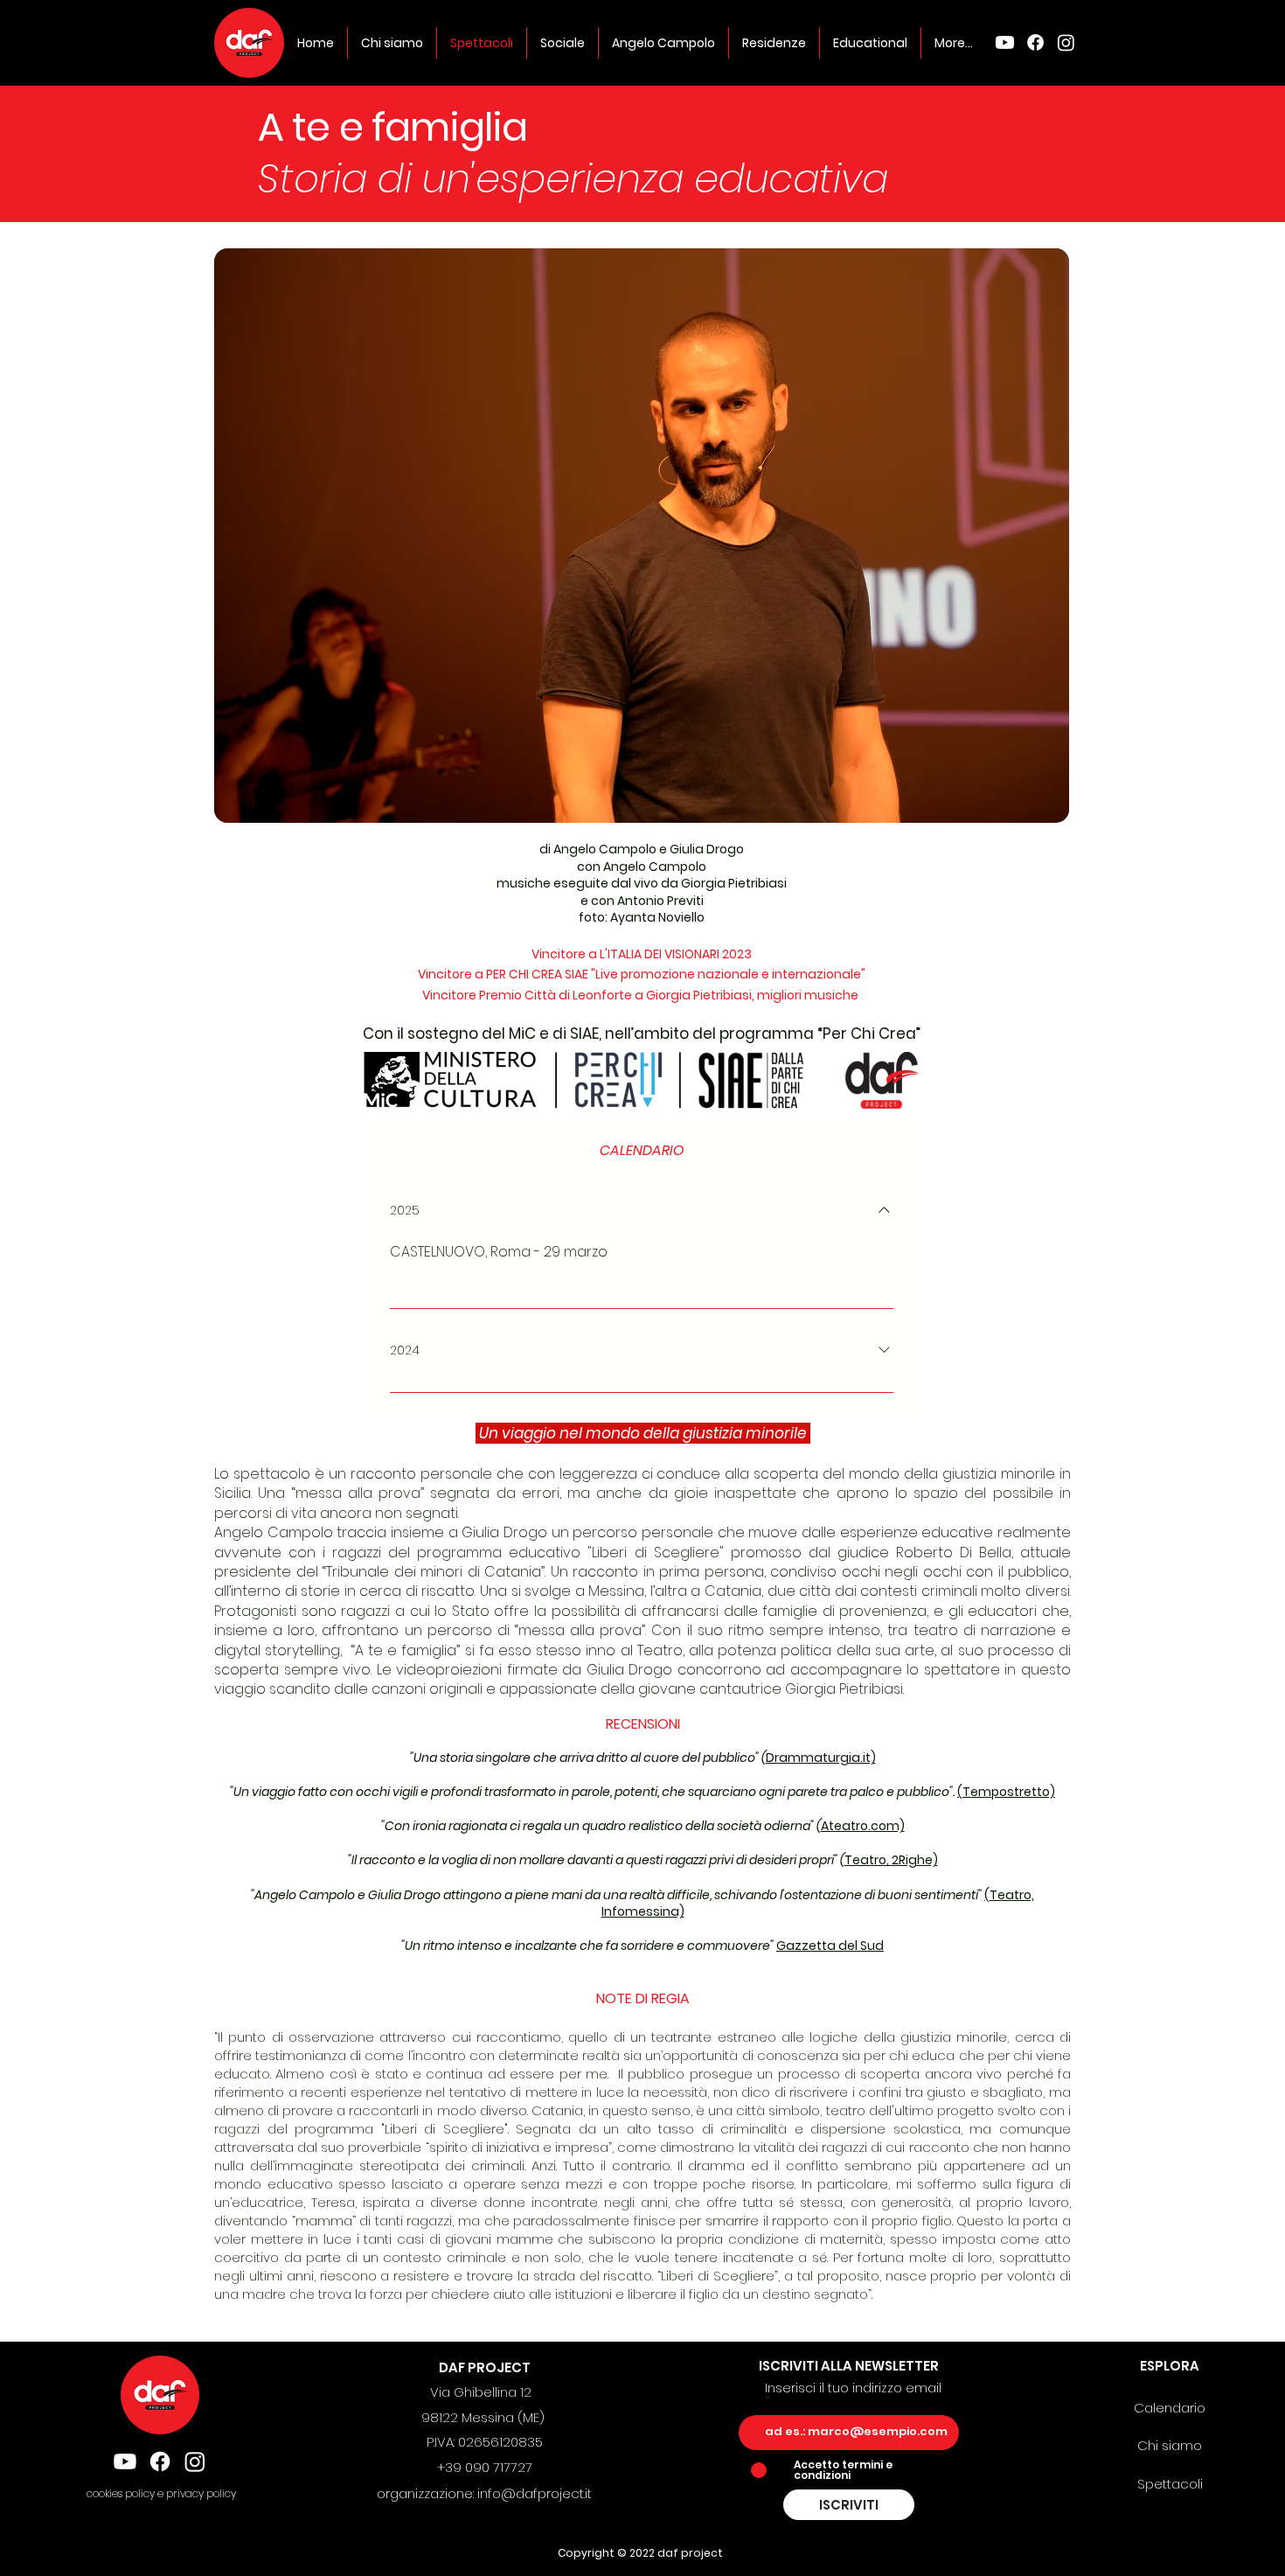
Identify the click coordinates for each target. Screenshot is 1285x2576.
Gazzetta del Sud (830, 1946)
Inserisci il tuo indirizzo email (853, 2389)
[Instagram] (1066, 42)
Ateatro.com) (863, 1826)
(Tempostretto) (1006, 1792)
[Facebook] (1035, 42)
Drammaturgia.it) (821, 1758)
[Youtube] (1005, 42)
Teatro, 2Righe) (891, 1860)
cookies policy (122, 2493)
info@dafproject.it (535, 2493)
